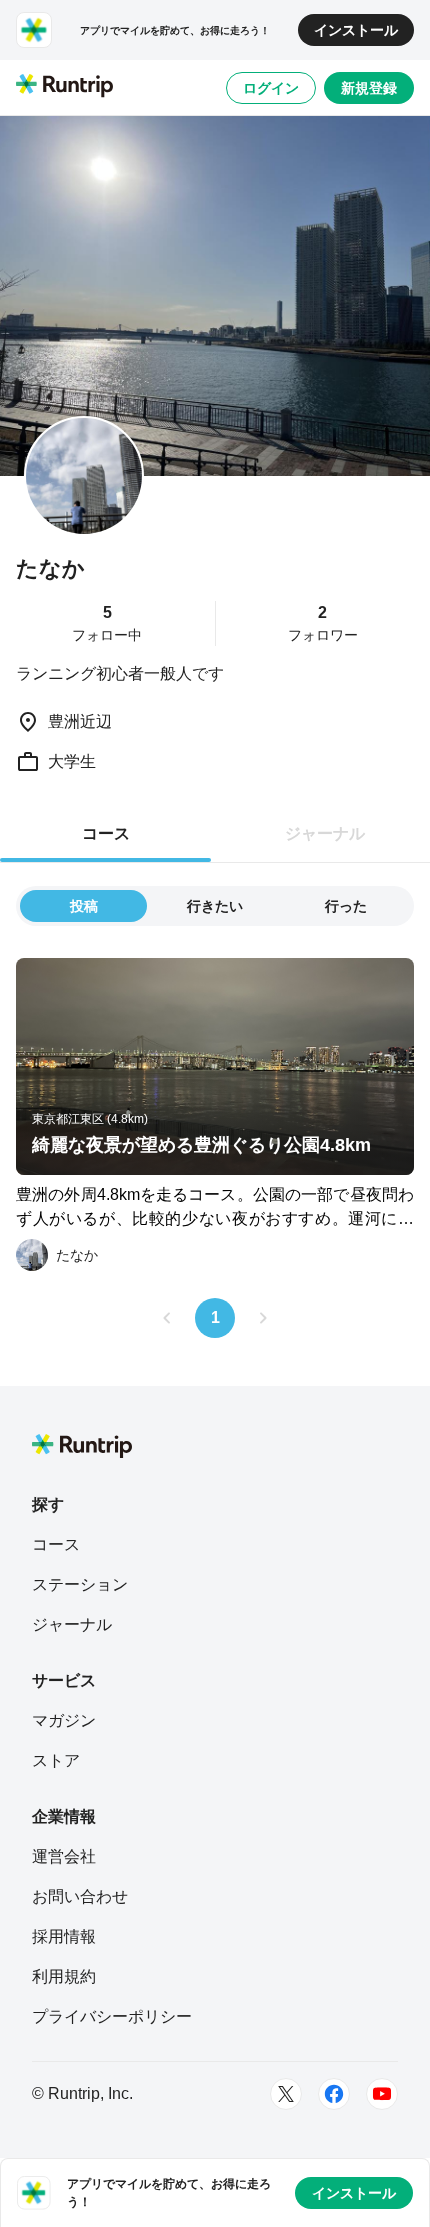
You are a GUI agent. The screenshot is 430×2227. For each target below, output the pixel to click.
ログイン (271, 88)
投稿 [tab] (84, 906)
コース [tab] (106, 833)
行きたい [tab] (215, 906)
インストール (356, 30)
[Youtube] (382, 2094)
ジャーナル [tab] (325, 833)
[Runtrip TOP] (64, 87)
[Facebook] (334, 2094)
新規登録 (369, 88)
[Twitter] (286, 2094)
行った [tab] (346, 906)
